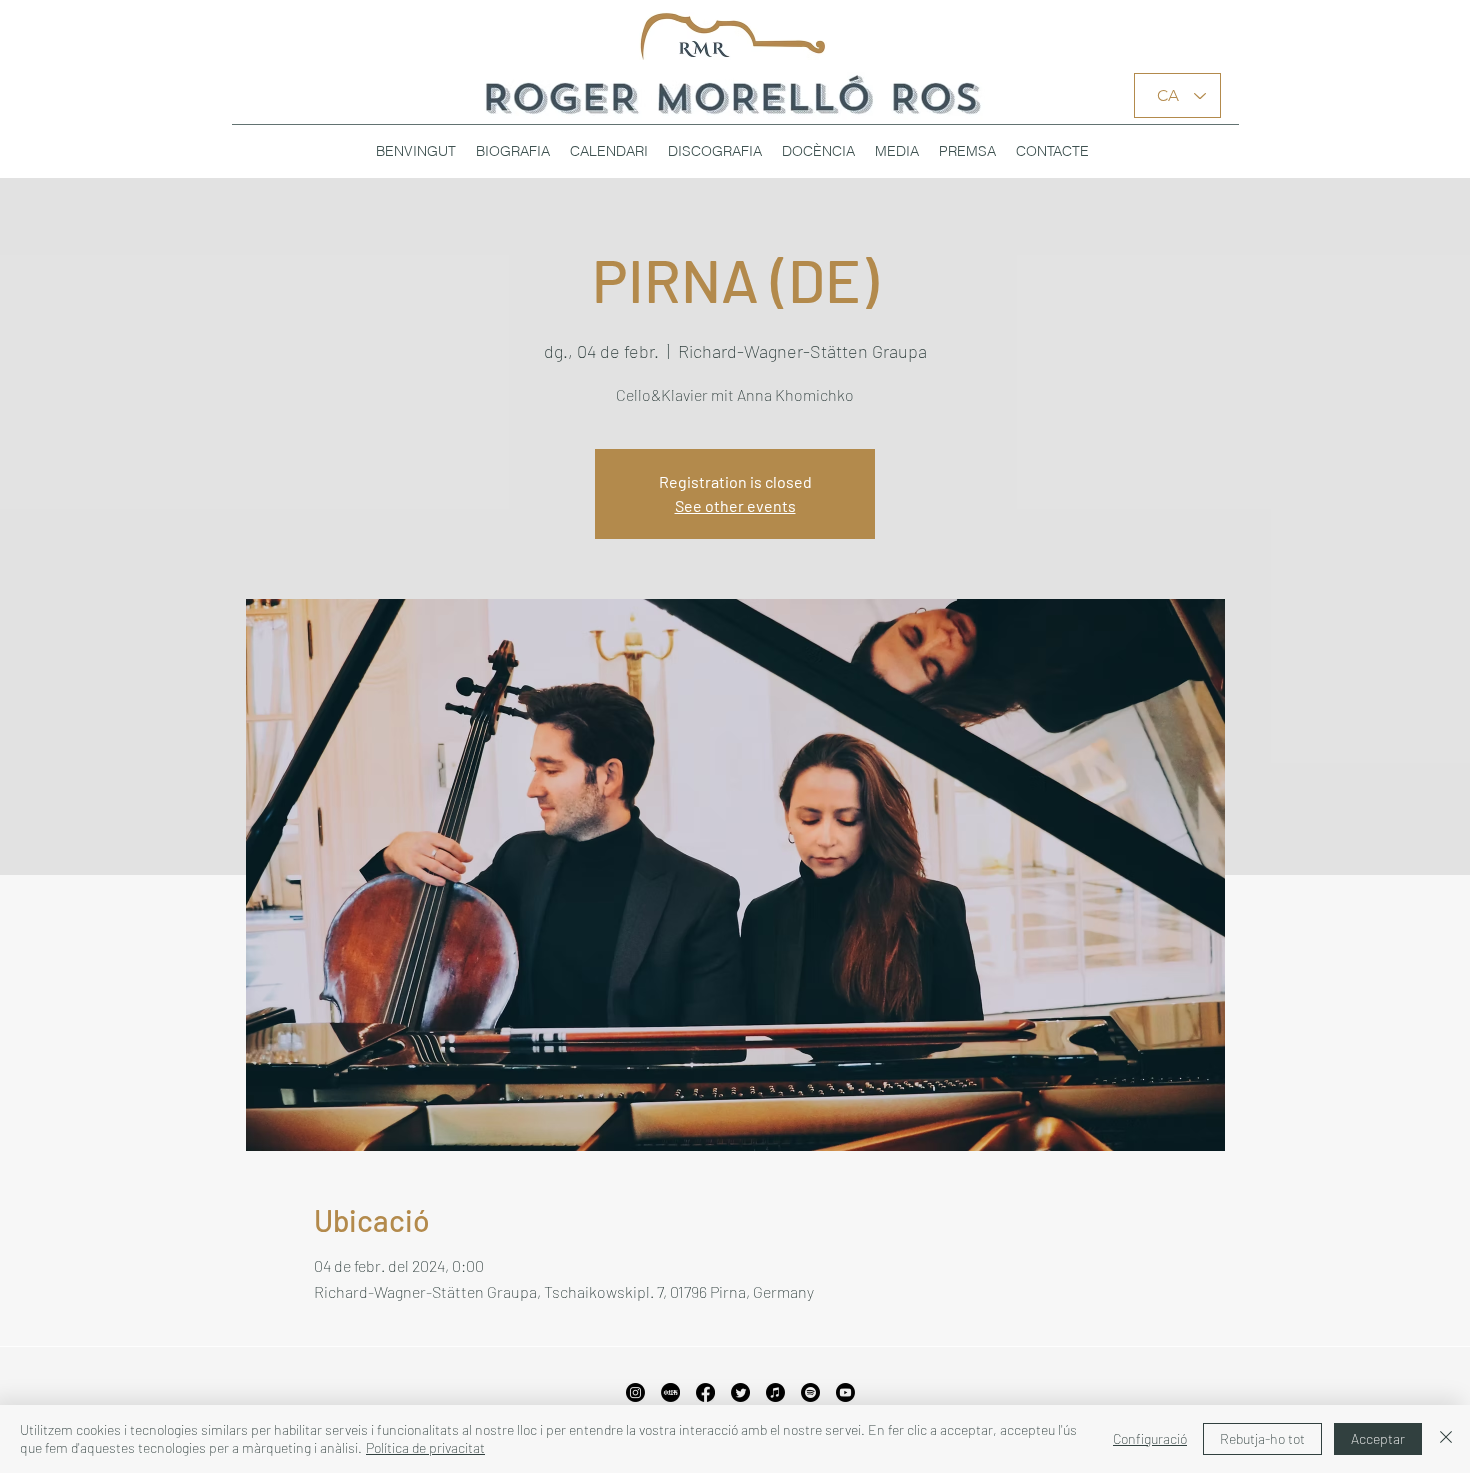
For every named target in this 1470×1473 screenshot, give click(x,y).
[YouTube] (845, 1392)
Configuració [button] (1150, 1438)
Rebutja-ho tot (1262, 1438)
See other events (735, 505)
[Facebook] (705, 1392)
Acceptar (1378, 1438)
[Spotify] (810, 1392)
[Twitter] (740, 1392)
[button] (715, 151)
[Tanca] (1446, 1439)
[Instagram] (635, 1392)
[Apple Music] (775, 1392)
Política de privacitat (425, 1447)
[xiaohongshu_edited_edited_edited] (670, 1392)
